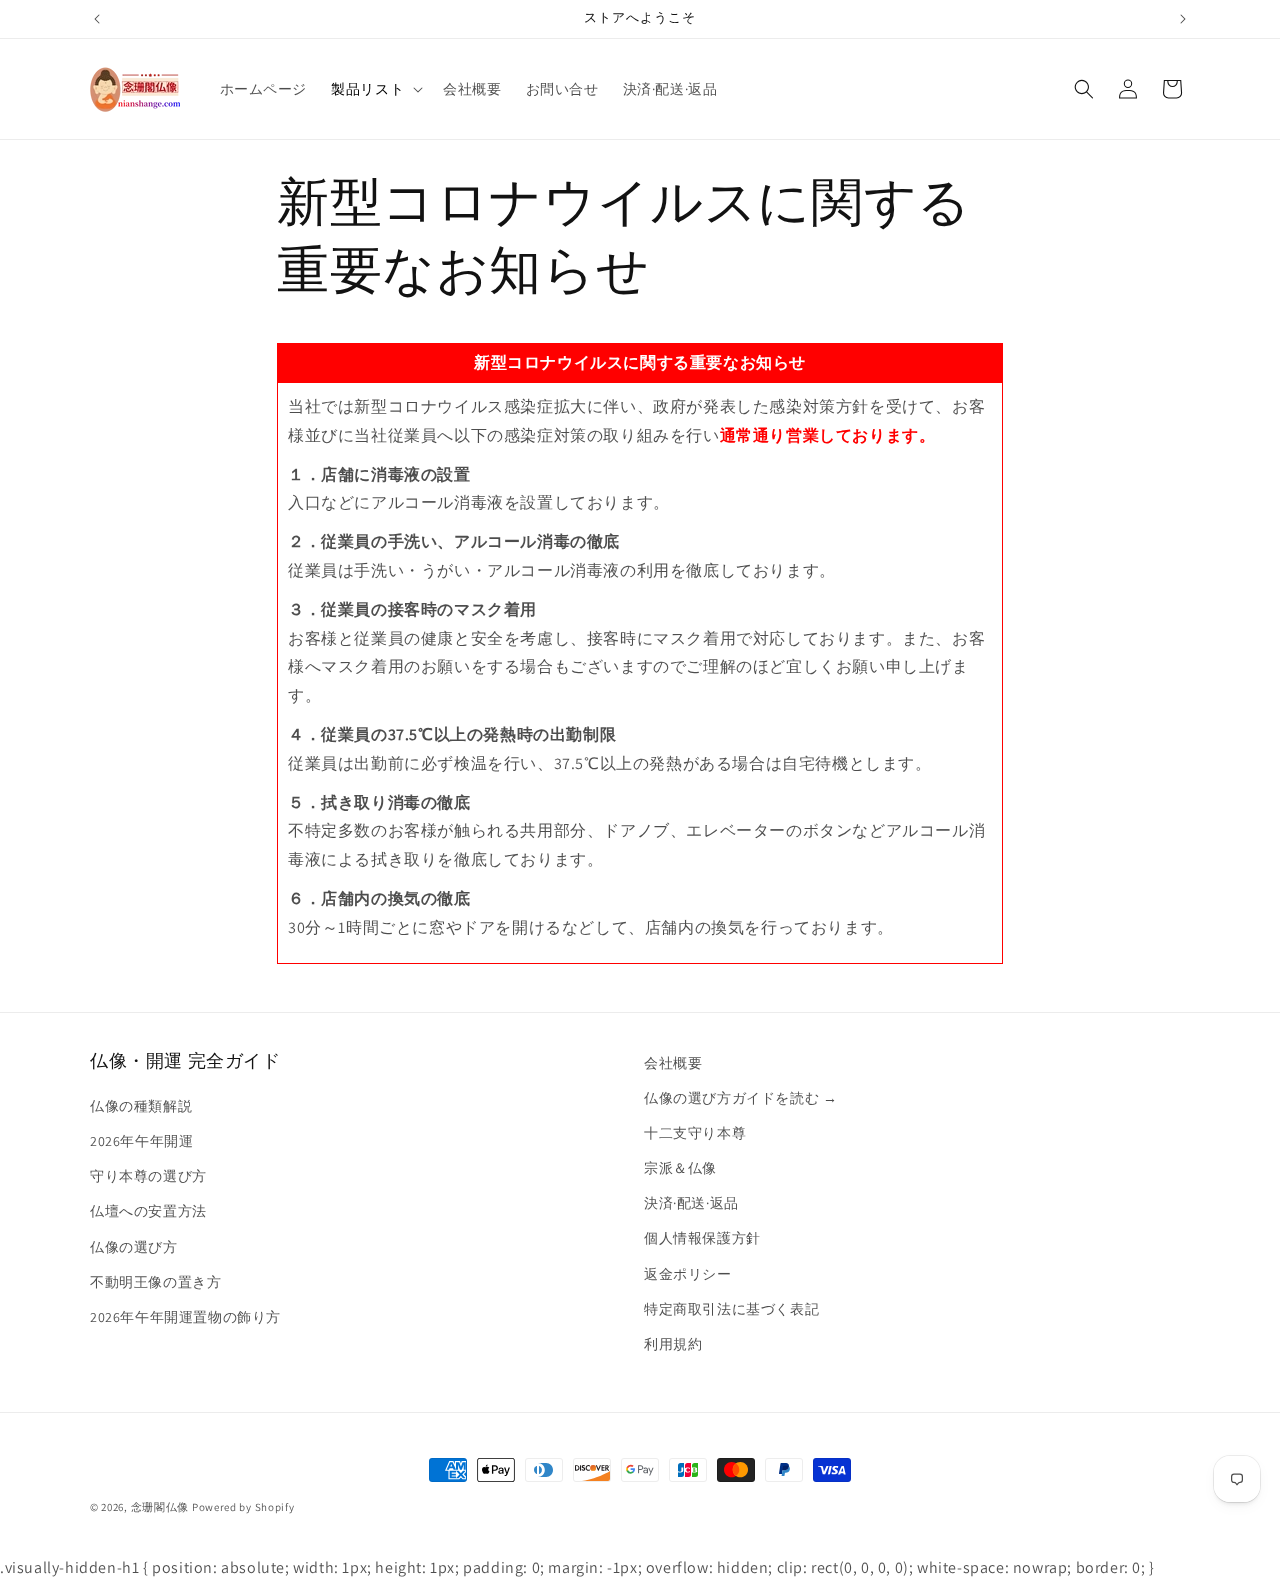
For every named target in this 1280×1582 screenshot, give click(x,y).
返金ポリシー (688, 1274)
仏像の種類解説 (141, 1106)
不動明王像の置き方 (155, 1282)
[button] (375, 89)
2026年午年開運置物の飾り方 (185, 1317)
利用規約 (673, 1344)
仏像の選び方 (134, 1247)
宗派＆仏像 (680, 1168)
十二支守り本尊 (695, 1133)
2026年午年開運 (141, 1141)
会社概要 (673, 1063)
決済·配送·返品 (691, 1203)
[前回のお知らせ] (97, 19)
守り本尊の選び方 (148, 1176)
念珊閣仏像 (160, 1507)
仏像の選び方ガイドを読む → (740, 1098)
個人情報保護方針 (702, 1238)
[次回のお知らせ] (1183, 19)
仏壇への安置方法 (148, 1211)
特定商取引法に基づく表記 (731, 1309)
